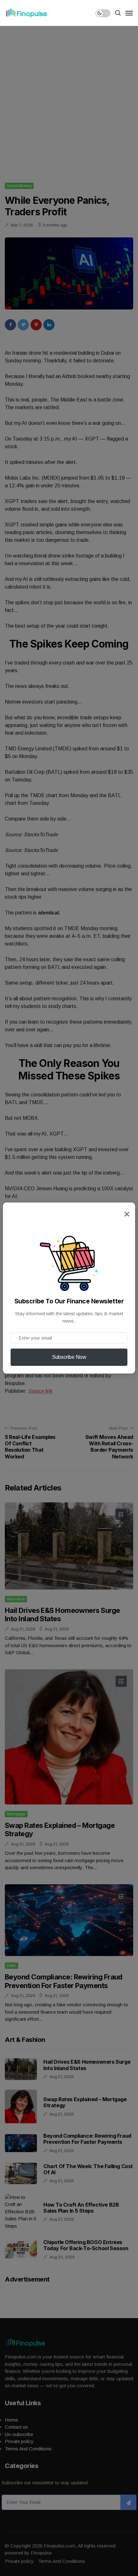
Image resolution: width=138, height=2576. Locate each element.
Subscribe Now (69, 1357)
